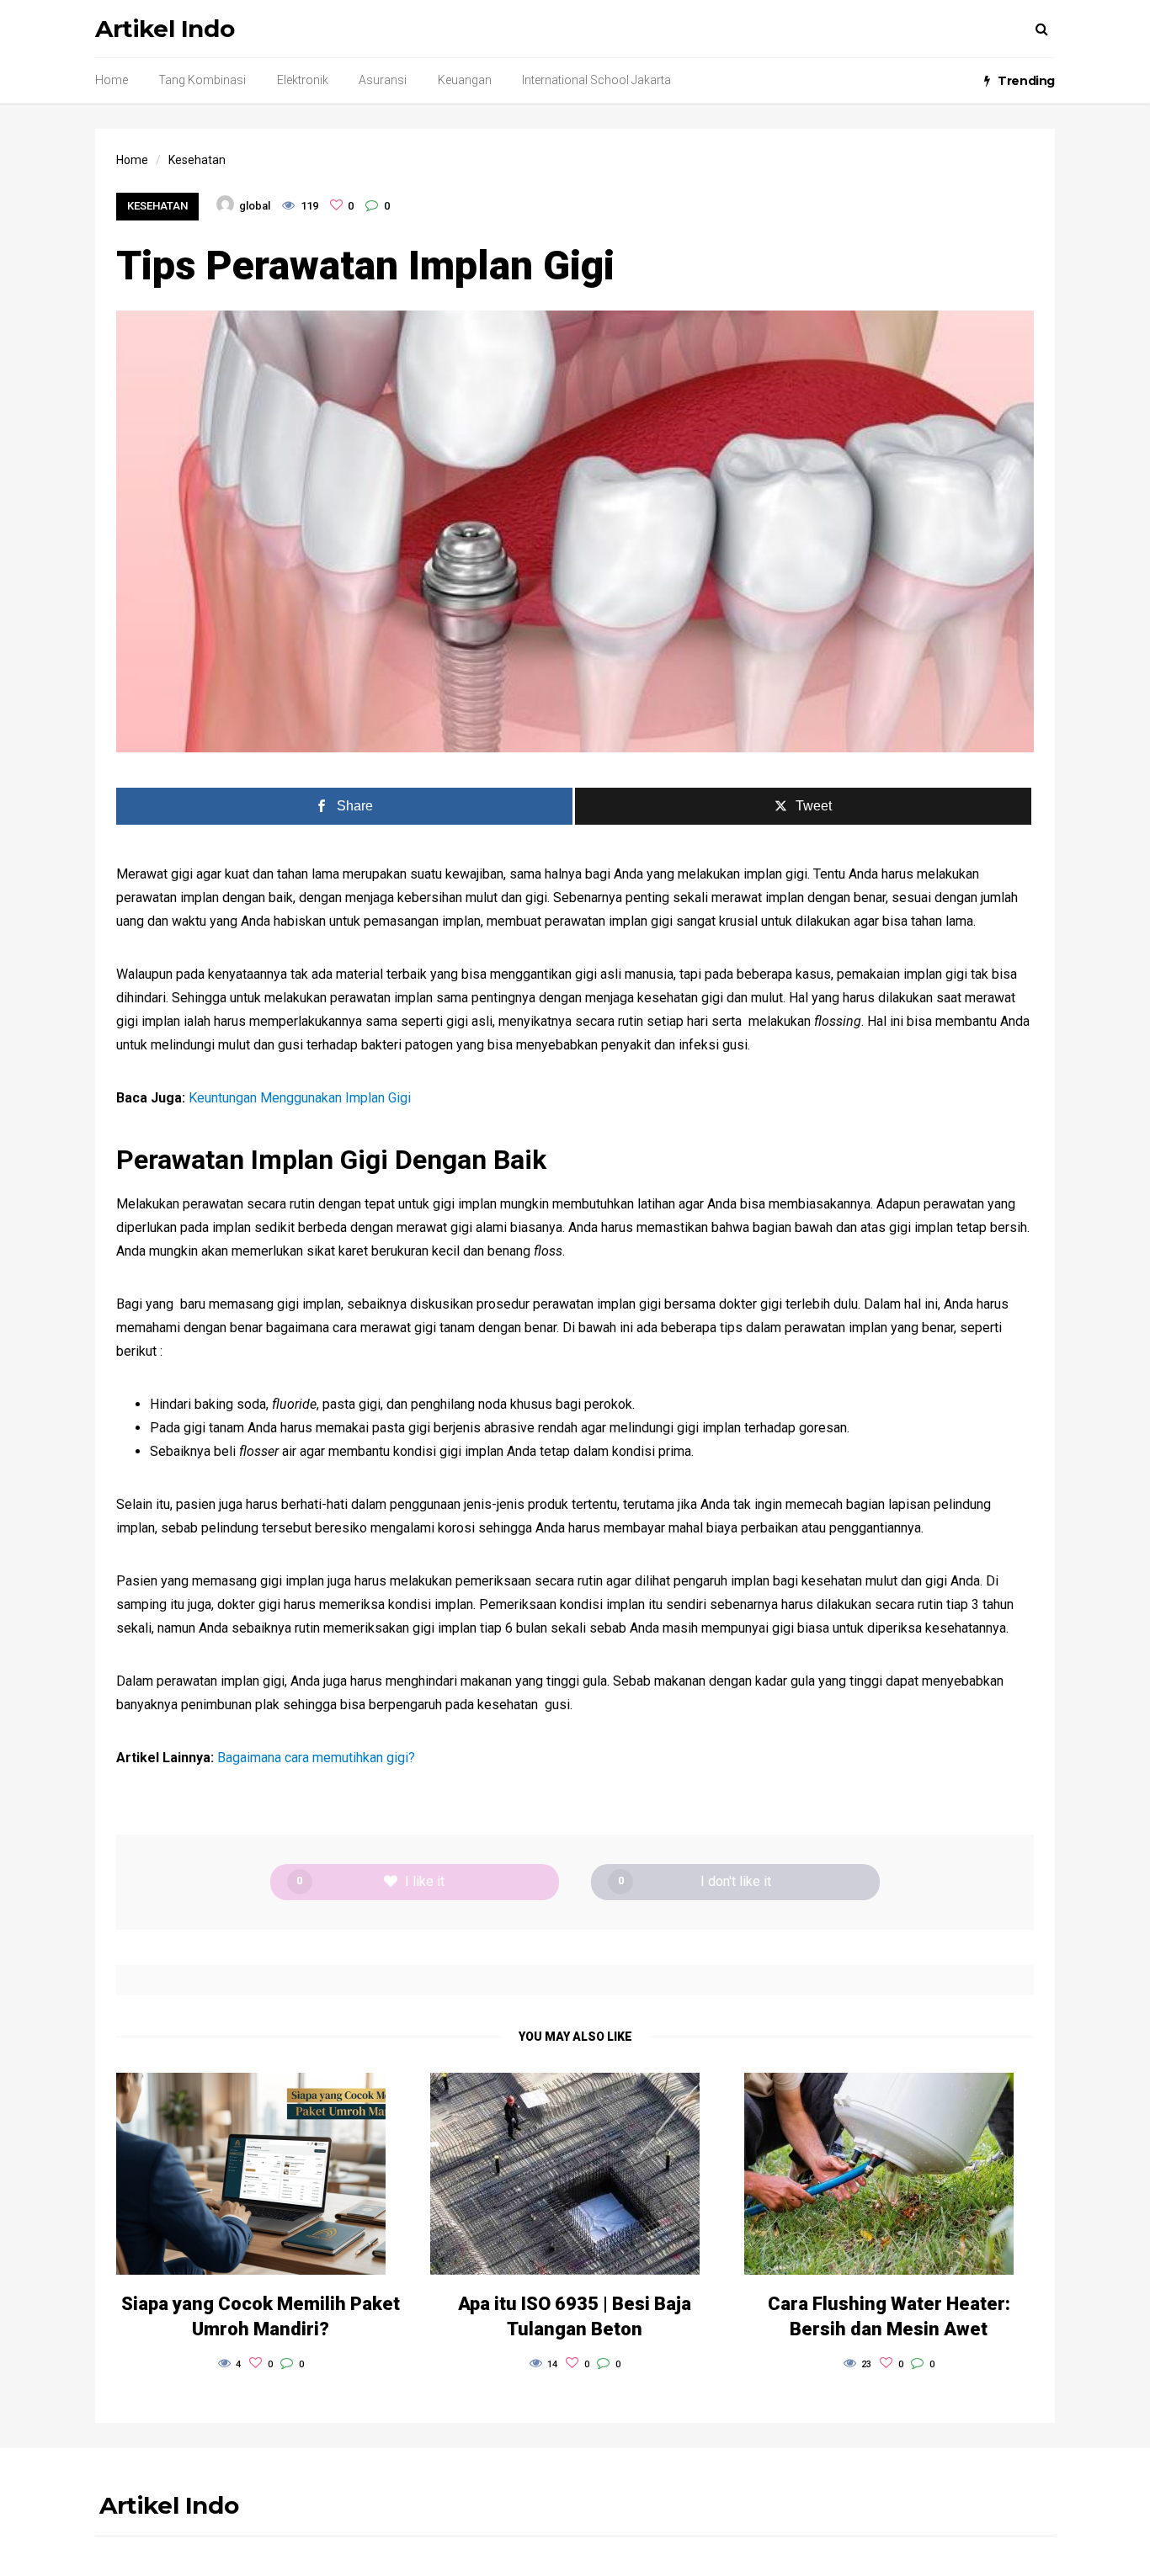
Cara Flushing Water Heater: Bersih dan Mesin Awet (889, 2316)
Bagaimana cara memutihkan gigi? (316, 1758)
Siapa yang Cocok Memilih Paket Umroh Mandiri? (261, 2316)
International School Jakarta (596, 80)
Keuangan (465, 80)
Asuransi (383, 80)
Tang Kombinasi (202, 80)
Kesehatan (157, 206)
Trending (1026, 81)
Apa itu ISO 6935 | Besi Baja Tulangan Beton (575, 2316)
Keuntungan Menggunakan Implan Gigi (300, 1098)
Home (112, 80)
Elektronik (303, 80)
